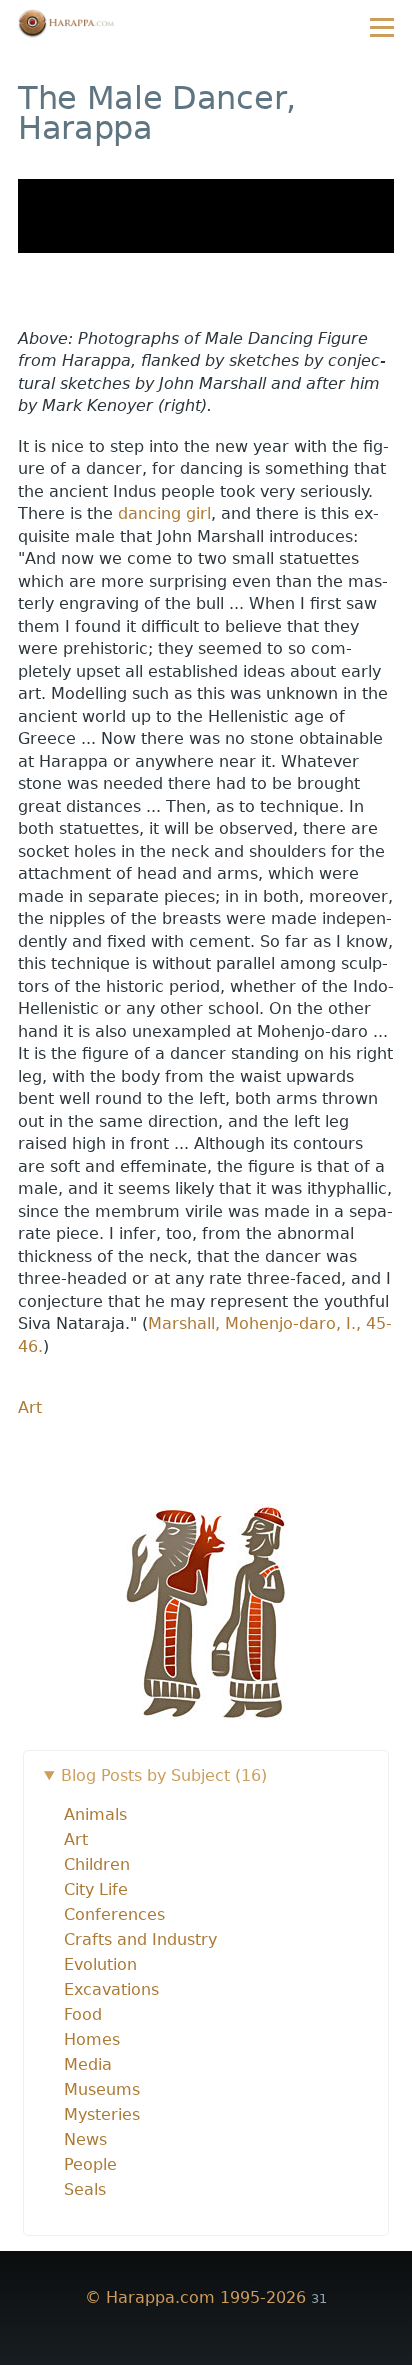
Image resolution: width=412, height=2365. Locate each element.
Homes (92, 2039)
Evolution (100, 1964)
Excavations (111, 1989)
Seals (85, 2189)
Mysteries (102, 2114)
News (85, 2139)
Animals (95, 1814)
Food (83, 2014)
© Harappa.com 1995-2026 (195, 2297)
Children (97, 1864)
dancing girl (164, 513)
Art (30, 1407)
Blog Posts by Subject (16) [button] (164, 1775)
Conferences (114, 1914)
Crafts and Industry (140, 1939)
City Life (96, 1889)
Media (88, 2064)
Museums (102, 2089)
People (90, 2164)
